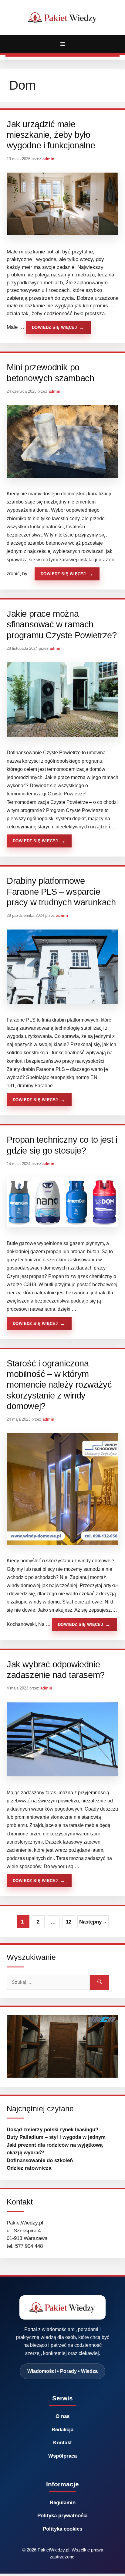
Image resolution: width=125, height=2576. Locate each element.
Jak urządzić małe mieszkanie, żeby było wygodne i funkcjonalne (51, 135)
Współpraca (62, 2456)
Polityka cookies (62, 2529)
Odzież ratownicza (29, 2168)
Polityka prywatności (62, 2516)
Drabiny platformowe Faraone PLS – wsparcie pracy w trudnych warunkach (61, 892)
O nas (62, 2416)
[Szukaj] (100, 1982)
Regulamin (63, 2503)
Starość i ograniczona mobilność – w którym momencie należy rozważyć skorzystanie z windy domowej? (59, 1385)
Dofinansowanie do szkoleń (40, 2160)
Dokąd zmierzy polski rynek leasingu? (52, 2130)
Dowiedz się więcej (54, 327)
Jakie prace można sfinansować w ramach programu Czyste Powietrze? (62, 624)
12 (70, 1924)
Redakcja (62, 2430)
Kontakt (62, 2443)
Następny (93, 1922)
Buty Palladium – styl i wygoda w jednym (56, 2137)
